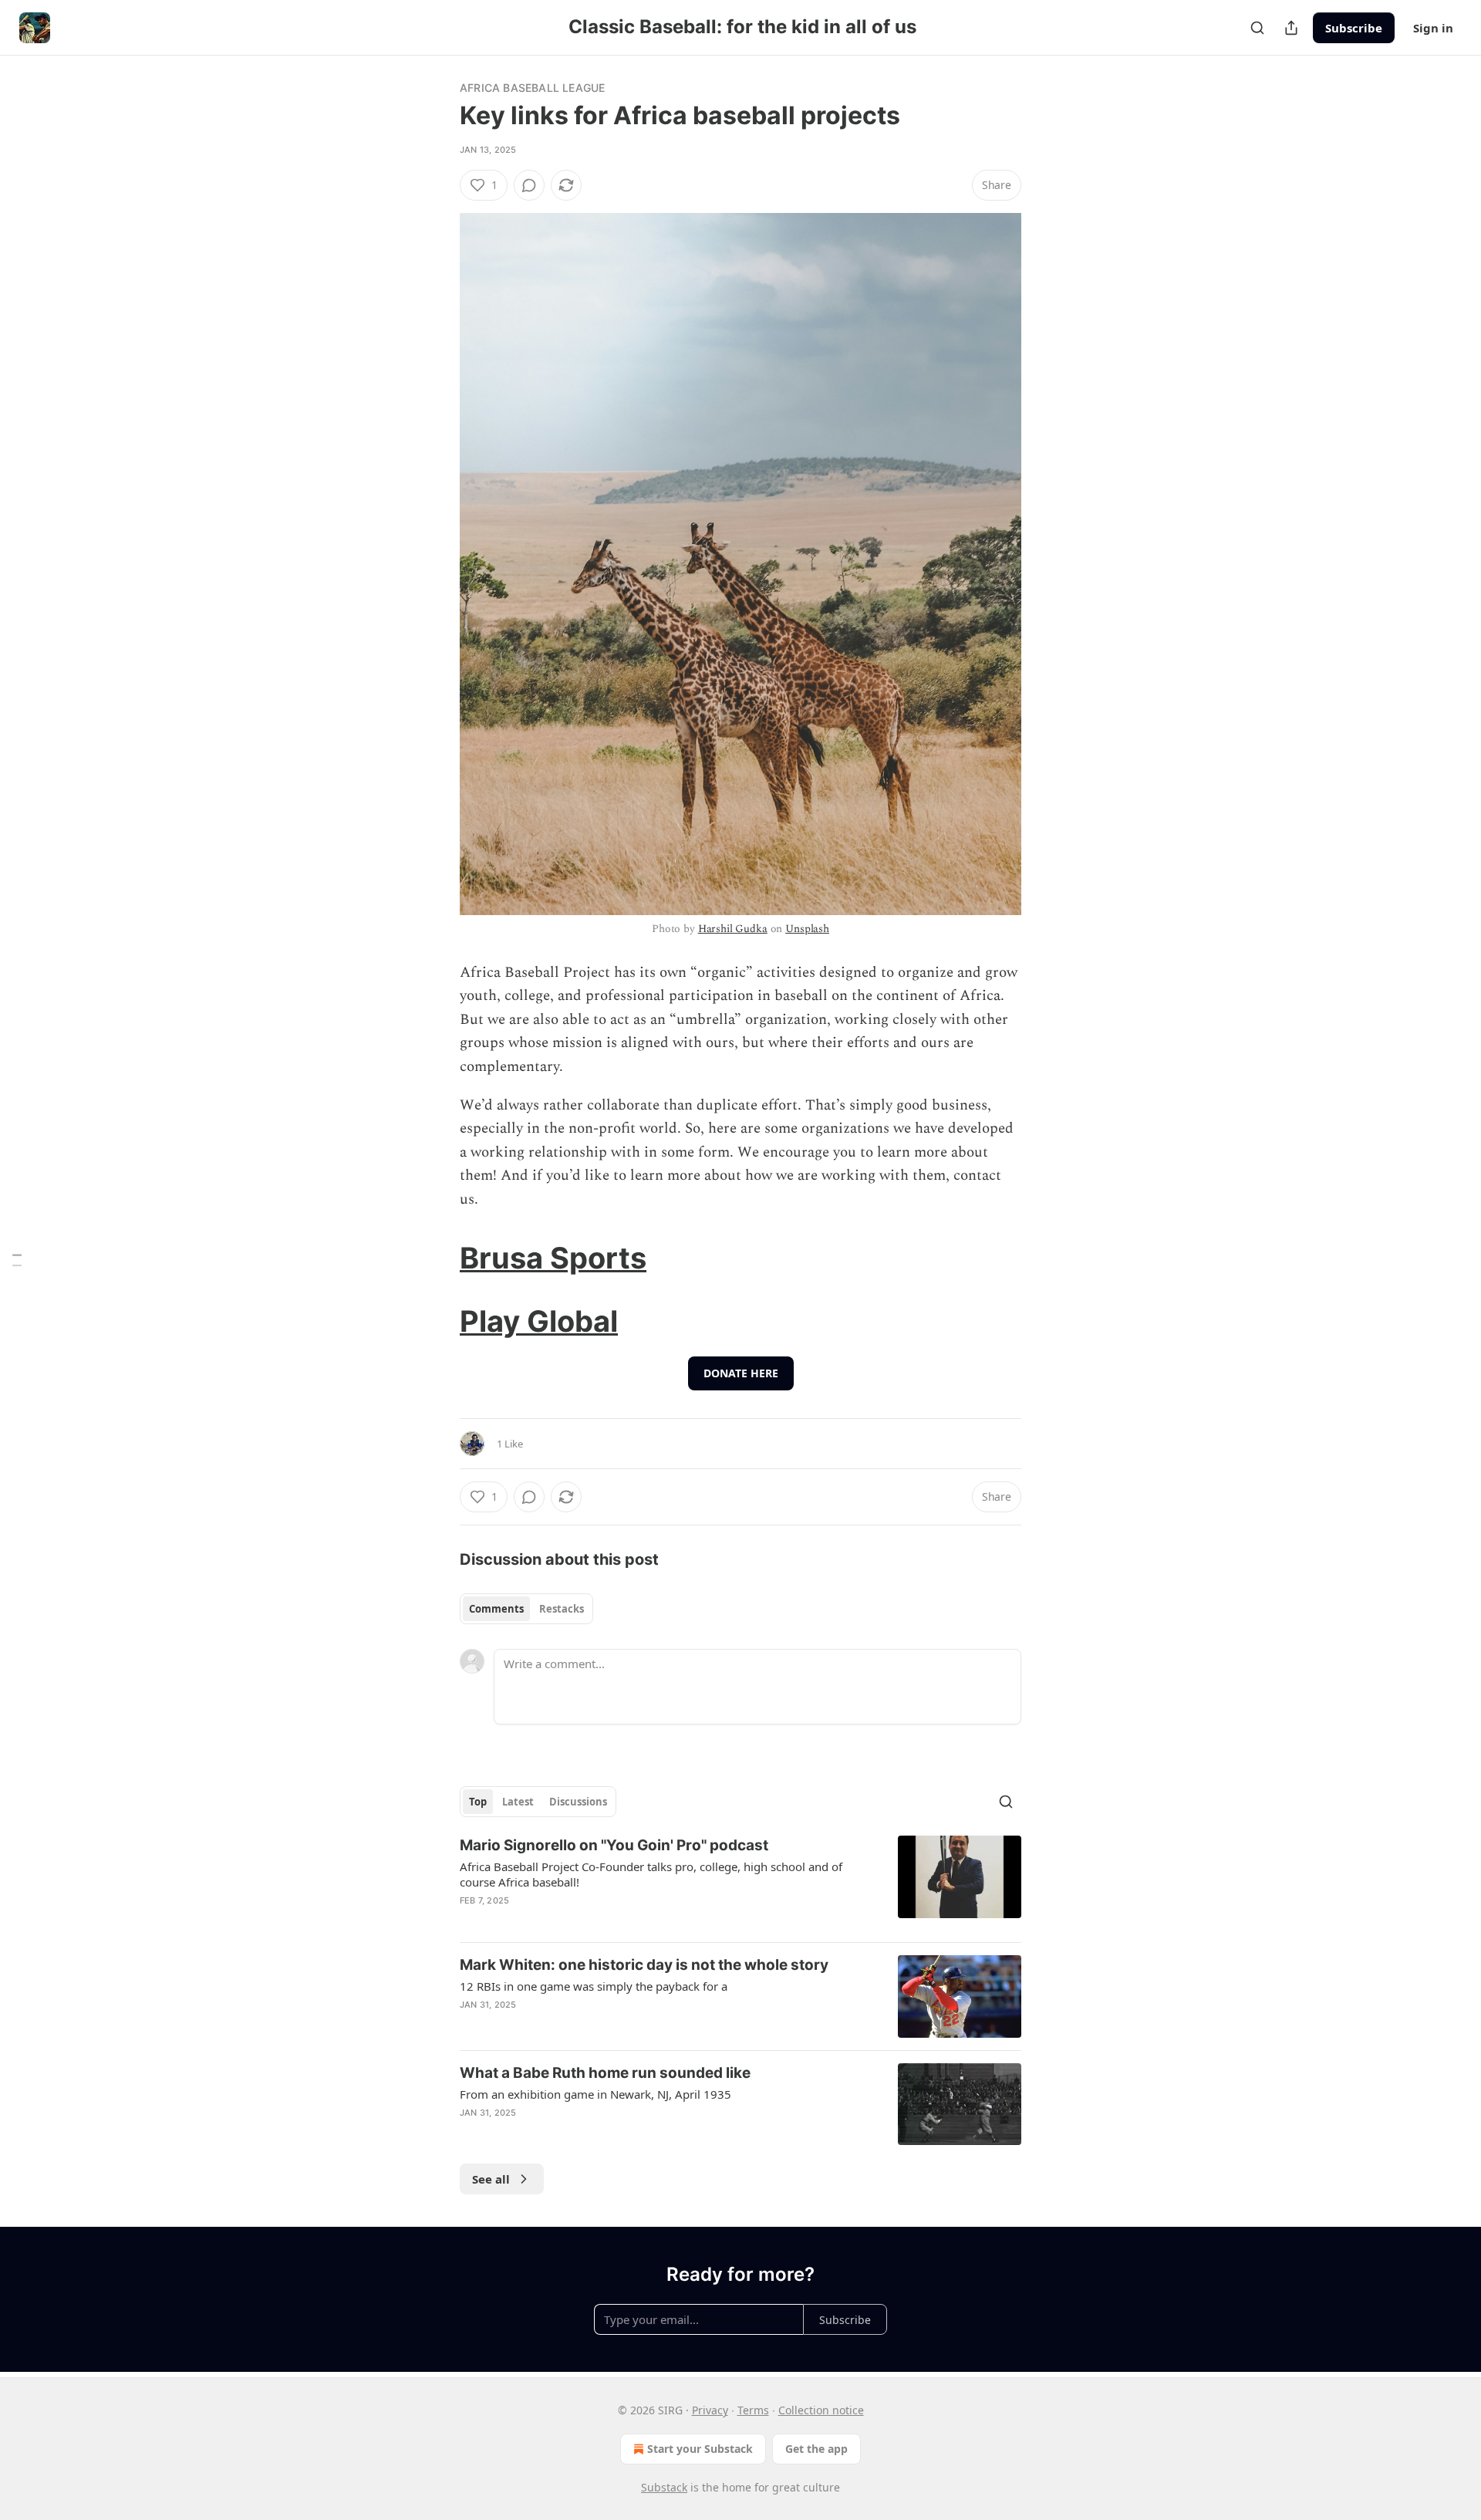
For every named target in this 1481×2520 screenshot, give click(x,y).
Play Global (539, 1321)
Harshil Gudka (733, 929)
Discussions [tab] (578, 1802)
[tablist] (526, 1609)
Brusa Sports (553, 1258)
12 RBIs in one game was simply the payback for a (594, 1986)
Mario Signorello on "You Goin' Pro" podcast (614, 1845)
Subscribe (1354, 28)
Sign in (1433, 28)
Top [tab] (478, 1802)
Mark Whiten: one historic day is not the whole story (644, 1965)
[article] (740, 1883)
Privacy (710, 2410)
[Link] (438, 1258)
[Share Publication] (1291, 28)
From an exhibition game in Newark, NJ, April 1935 (595, 2094)
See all (491, 2179)
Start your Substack (700, 2449)
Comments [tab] (496, 1609)
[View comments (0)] (529, 185)
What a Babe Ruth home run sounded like (605, 2073)
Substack (664, 2487)
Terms (753, 2410)
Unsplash (807, 929)
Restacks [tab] (562, 1609)
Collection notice (821, 2410)
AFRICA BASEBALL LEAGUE (532, 88)
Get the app (816, 2449)
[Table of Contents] (17, 1260)
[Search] (1257, 28)
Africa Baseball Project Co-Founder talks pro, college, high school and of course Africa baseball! (651, 1874)
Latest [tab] (518, 1802)
